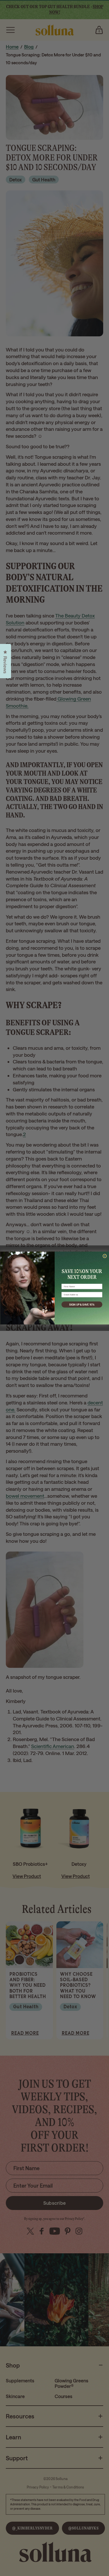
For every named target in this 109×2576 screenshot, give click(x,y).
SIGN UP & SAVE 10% (82, 1304)
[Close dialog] (105, 1256)
